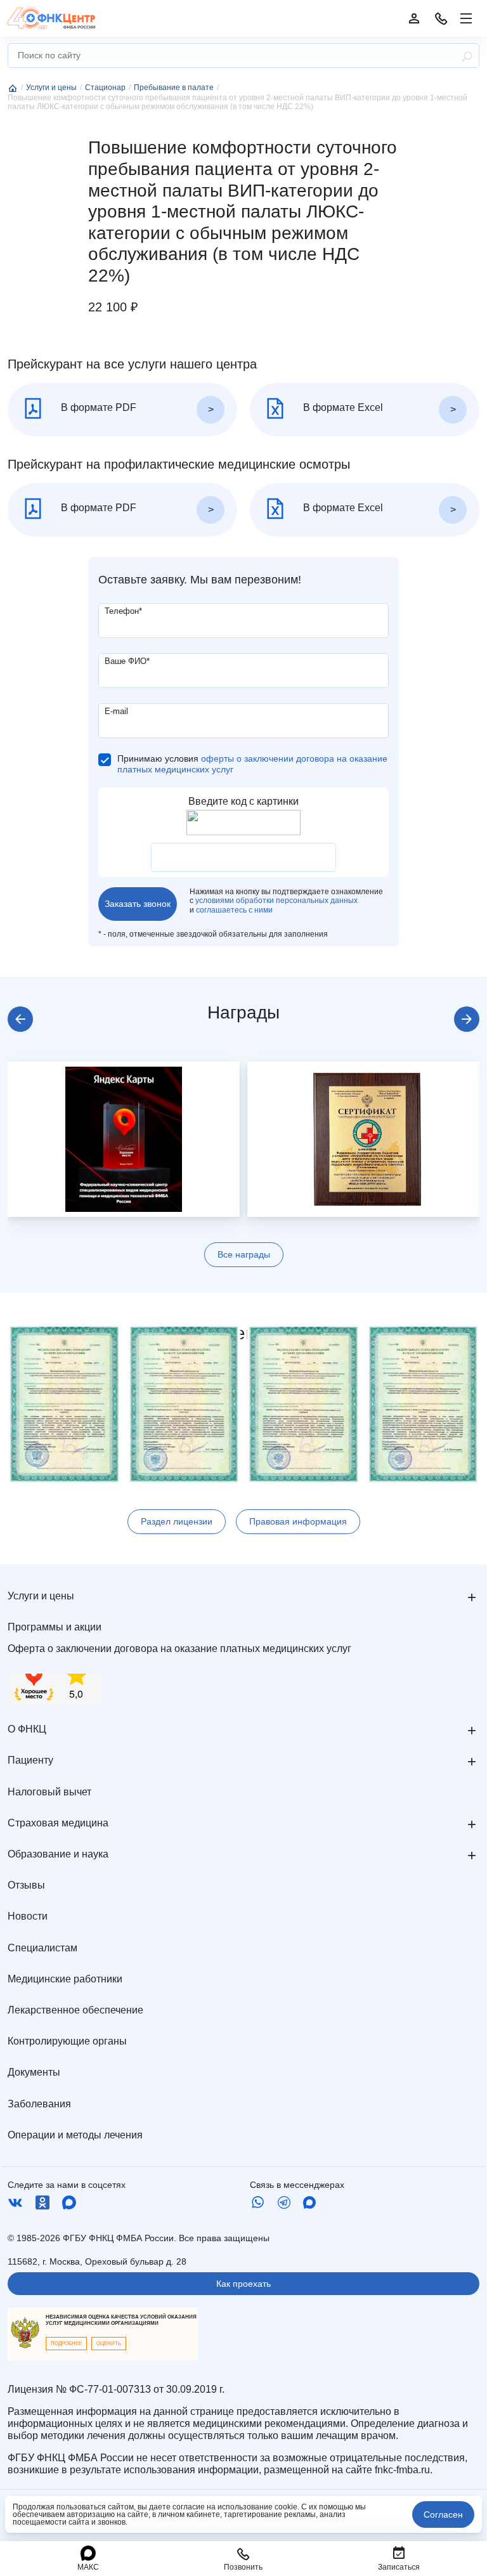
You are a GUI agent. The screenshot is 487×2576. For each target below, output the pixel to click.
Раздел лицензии (177, 1521)
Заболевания (39, 2104)
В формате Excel (342, 407)
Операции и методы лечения (75, 2135)
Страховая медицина (58, 1823)
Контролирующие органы (67, 2041)
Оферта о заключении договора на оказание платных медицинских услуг (179, 1649)
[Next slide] (467, 1019)
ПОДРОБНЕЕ (66, 2344)
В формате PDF (97, 407)
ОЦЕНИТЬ (109, 2344)
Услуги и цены (41, 1596)
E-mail (116, 711)
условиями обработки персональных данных (276, 901)
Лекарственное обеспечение (75, 2010)
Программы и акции (55, 1627)
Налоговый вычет (49, 1792)
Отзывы (26, 1885)
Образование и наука (58, 1854)
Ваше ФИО (127, 661)
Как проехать (243, 2284)
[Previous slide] (20, 1019)
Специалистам (42, 1948)
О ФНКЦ (27, 1729)
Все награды (244, 1254)
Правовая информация (298, 1521)
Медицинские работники (65, 1979)
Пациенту (30, 1760)
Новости (28, 1916)
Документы (34, 2072)
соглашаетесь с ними (234, 910)
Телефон (123, 611)
